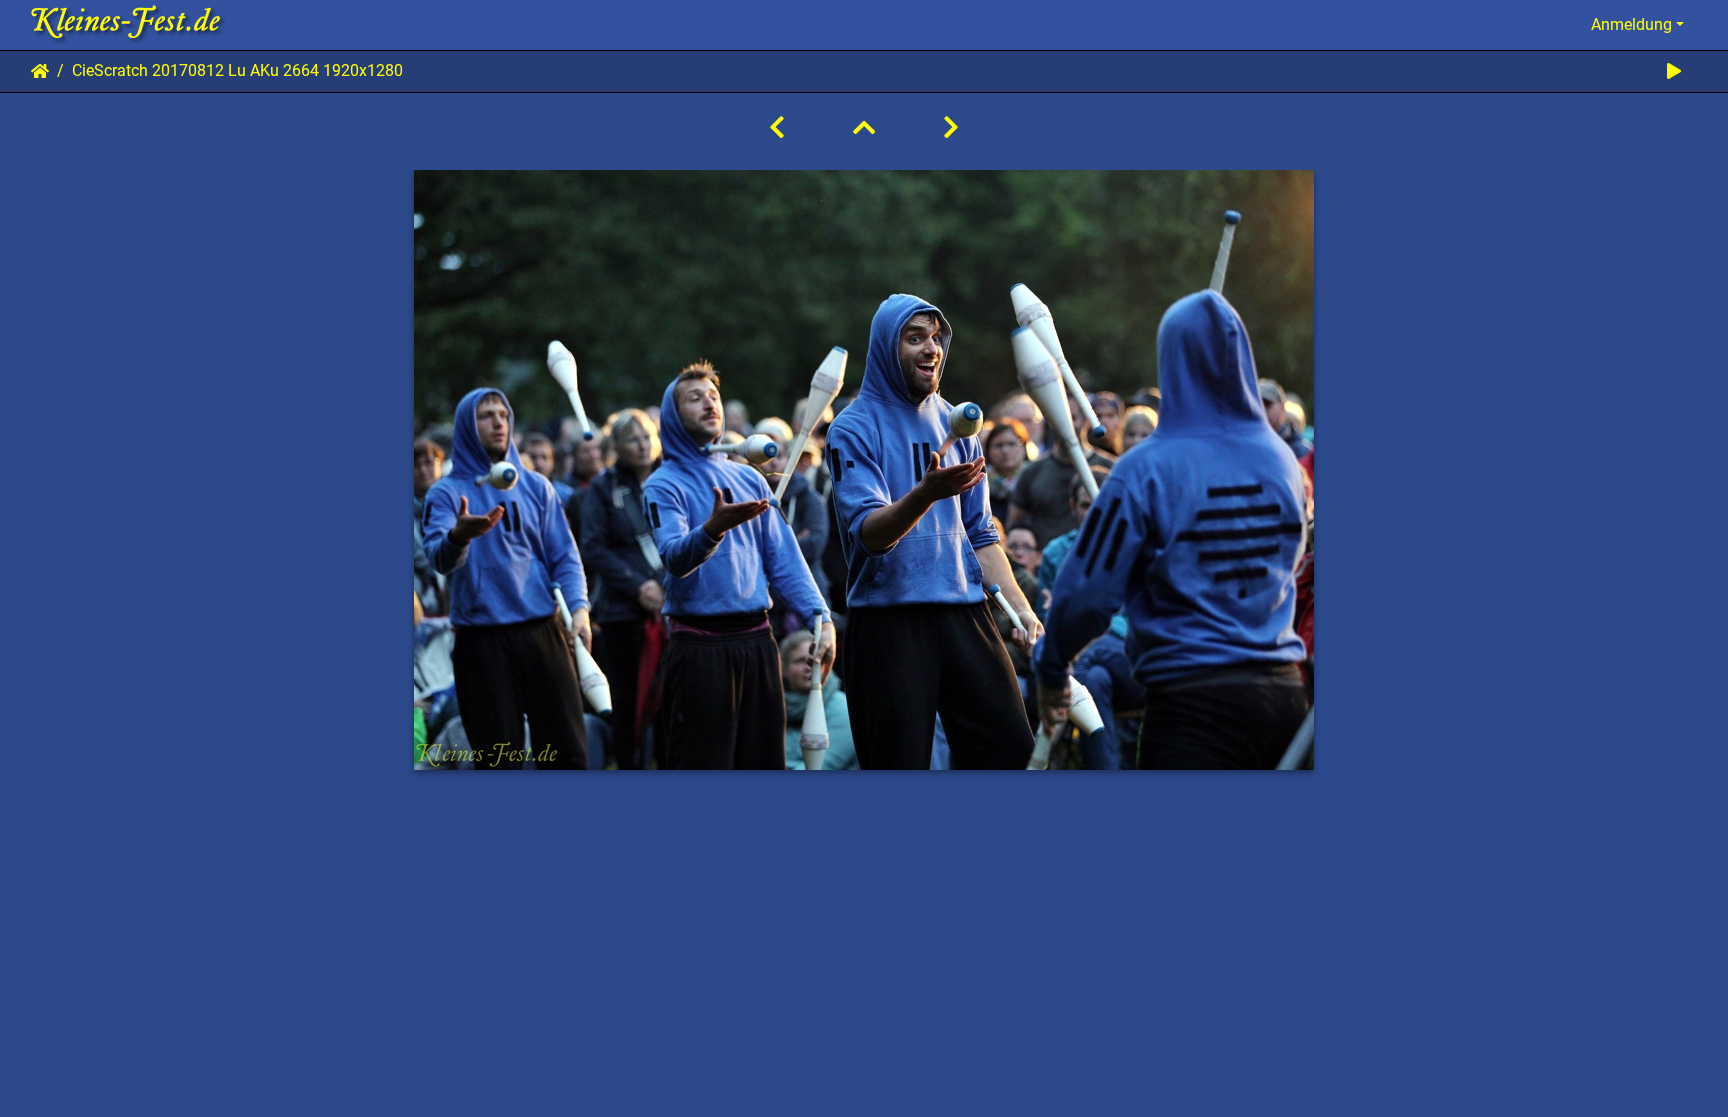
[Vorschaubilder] (864, 128)
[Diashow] (1674, 71)
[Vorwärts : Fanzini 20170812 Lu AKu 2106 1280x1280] (951, 128)
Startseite (40, 71)
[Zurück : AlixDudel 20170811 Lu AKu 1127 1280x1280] (777, 128)
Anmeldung (1631, 24)
